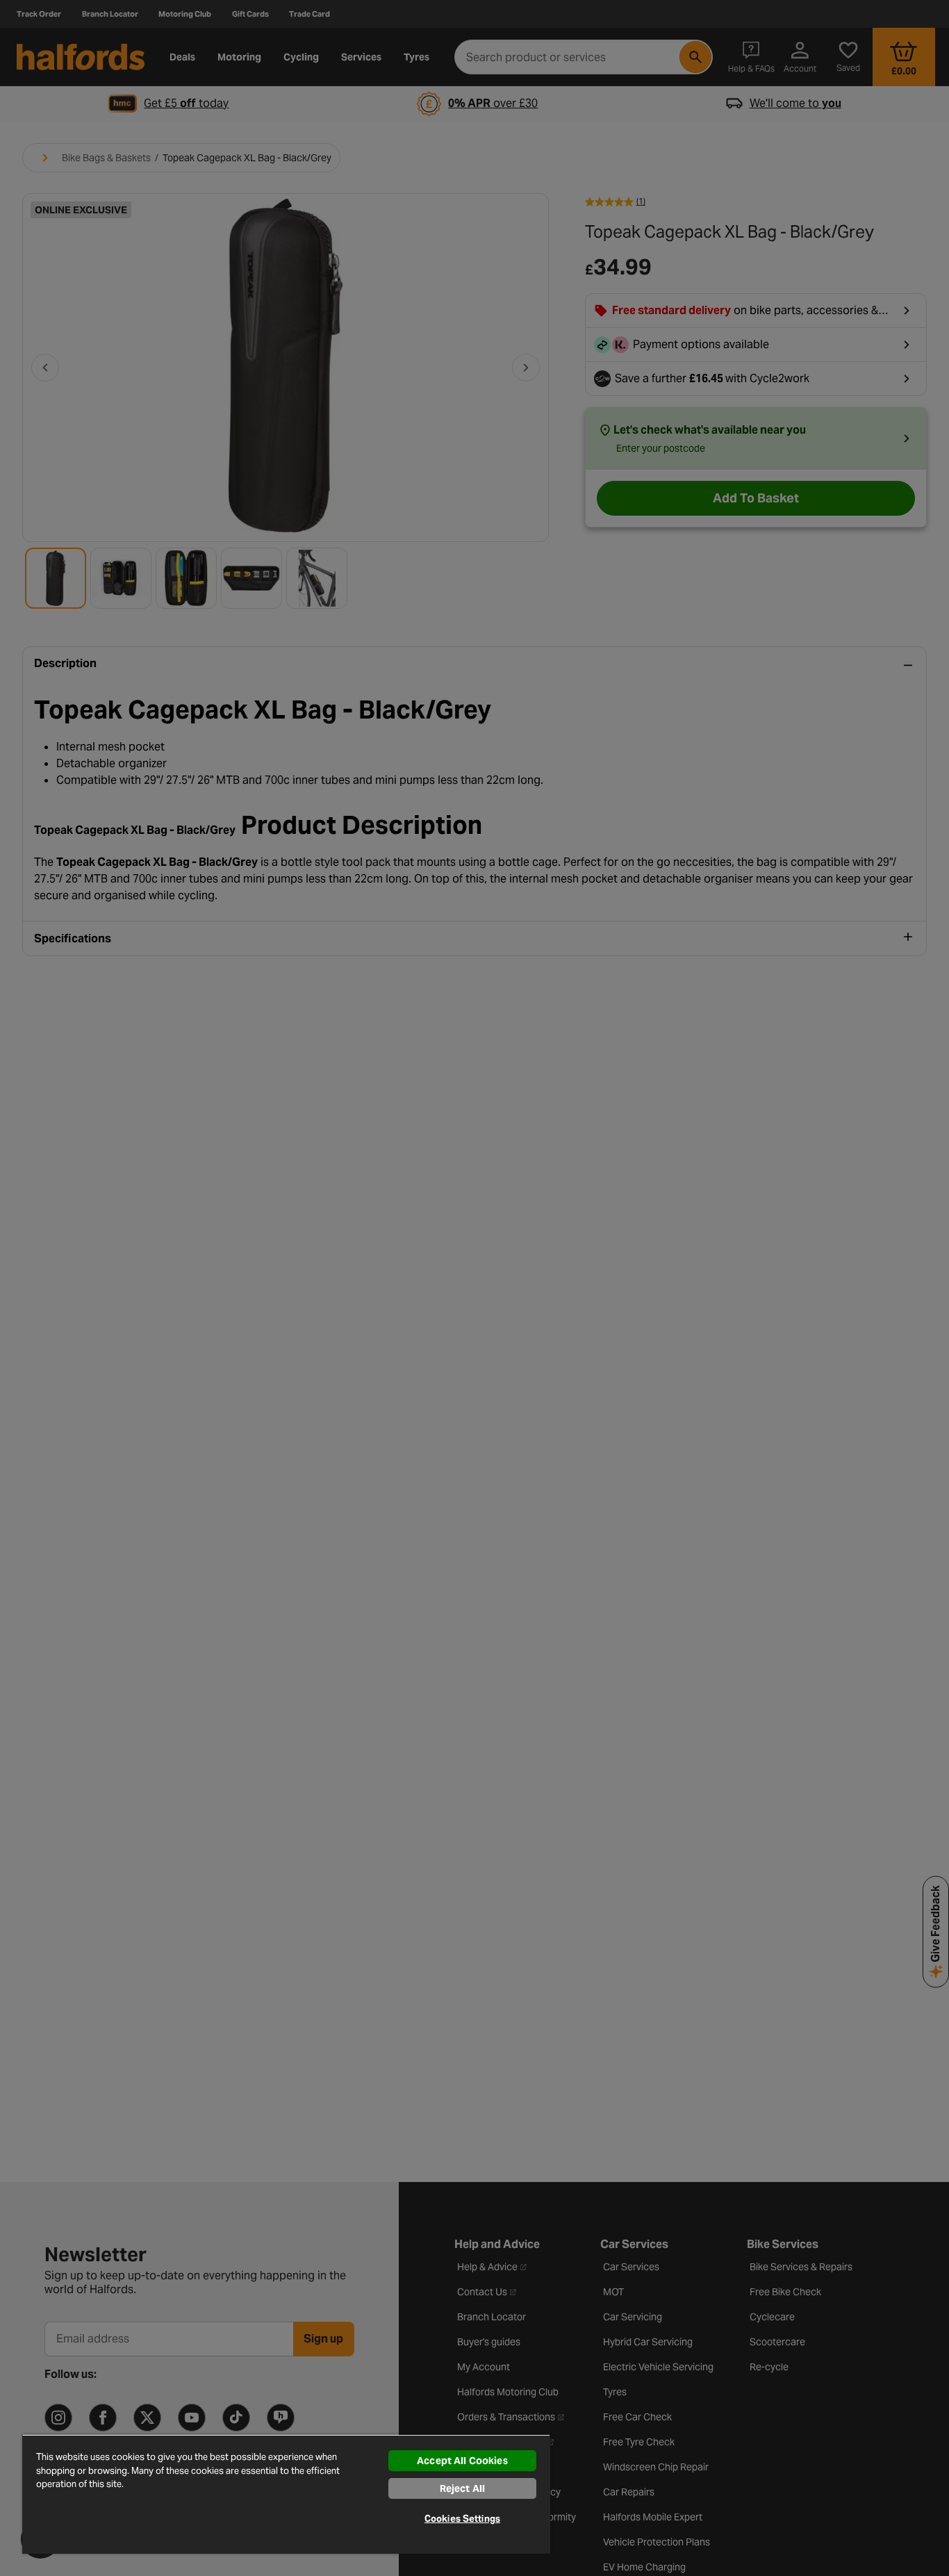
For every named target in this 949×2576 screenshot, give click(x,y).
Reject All (462, 2488)
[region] (286, 2494)
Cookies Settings (462, 2519)
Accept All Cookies (462, 2461)
